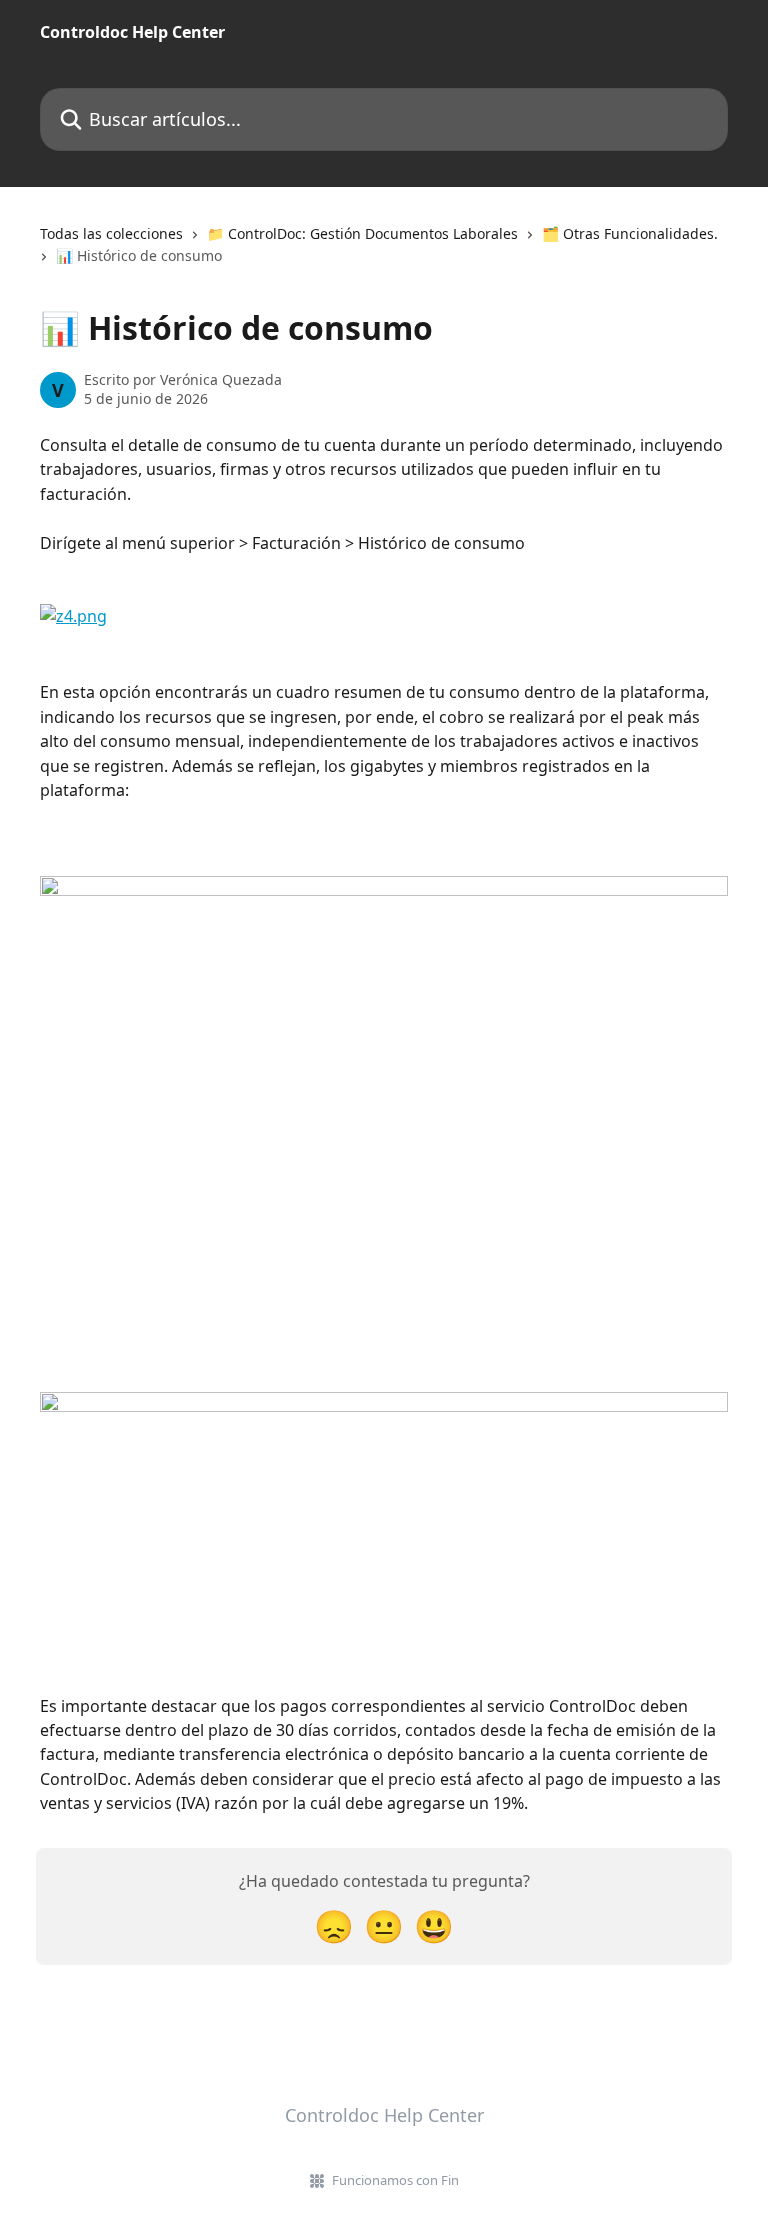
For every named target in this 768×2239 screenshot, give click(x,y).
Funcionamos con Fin (395, 2180)
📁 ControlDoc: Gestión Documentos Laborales (362, 233)
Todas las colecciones (111, 233)
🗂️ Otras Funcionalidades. (630, 233)
